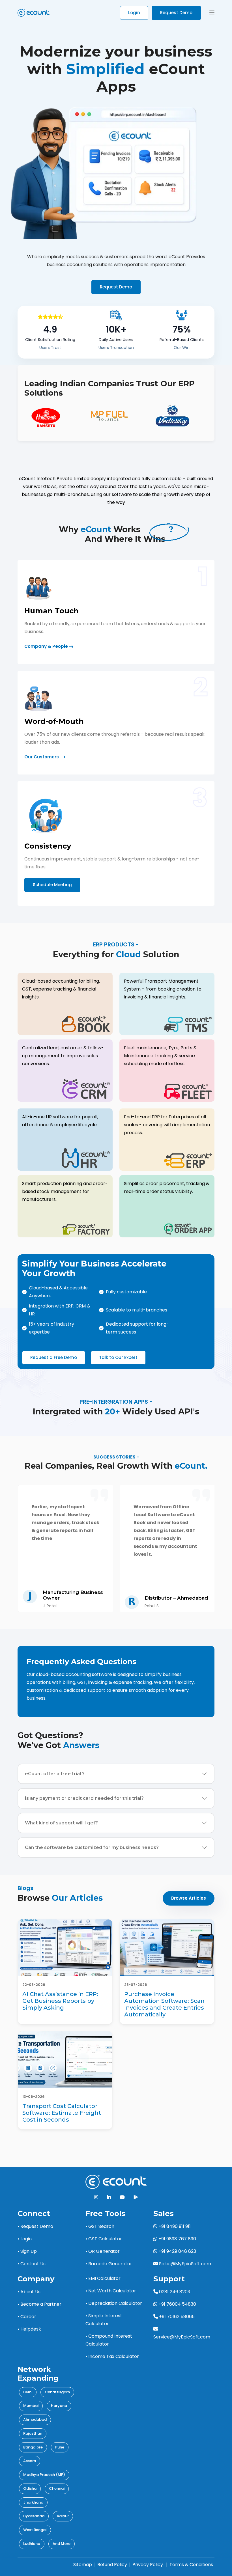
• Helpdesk (29, 2329)
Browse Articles (189, 1898)
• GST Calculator (104, 2239)
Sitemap (83, 2565)
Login (134, 13)
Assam (30, 2461)
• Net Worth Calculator (111, 2291)
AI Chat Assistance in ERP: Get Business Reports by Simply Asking (60, 2001)
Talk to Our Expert (118, 1357)
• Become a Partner (39, 2304)
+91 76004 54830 (177, 2304)
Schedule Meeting (52, 885)
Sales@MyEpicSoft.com (185, 2264)
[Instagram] (96, 2197)
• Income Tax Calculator (112, 2356)
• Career (27, 2317)
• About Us (29, 2292)
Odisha (30, 2488)
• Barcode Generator (109, 2264)
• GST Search (100, 2226)
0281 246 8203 (174, 2292)
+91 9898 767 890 (177, 2239)
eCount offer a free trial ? (55, 1774)
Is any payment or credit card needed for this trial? (84, 1798)
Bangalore (33, 2447)
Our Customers (42, 757)
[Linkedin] (109, 2197)
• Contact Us (32, 2264)
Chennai (57, 2488)
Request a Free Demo (54, 1357)
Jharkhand (33, 2502)
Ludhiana (32, 2544)
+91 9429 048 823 (177, 2251)
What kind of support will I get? (61, 1823)
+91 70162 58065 (176, 2317)
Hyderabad (34, 2516)
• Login (25, 2239)
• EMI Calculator (103, 2278)
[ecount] (116, 2181)
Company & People (46, 646)
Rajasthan (33, 2433)
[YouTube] (122, 2197)
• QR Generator (103, 2251)
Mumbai (31, 2406)
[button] (212, 13)
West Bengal (35, 2530)
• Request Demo (35, 2226)
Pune (60, 2447)
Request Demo (176, 13)
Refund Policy (112, 2565)
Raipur (63, 2516)
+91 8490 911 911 (174, 2226)
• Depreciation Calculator (114, 2303)
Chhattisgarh (57, 2392)
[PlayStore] (136, 2197)
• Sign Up (27, 2251)
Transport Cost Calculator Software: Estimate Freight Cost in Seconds (62, 2113)
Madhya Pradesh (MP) (44, 2475)
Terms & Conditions (191, 2565)
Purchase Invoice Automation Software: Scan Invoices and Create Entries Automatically (164, 2004)
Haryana (59, 2406)
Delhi (28, 2392)
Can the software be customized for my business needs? (92, 1847)
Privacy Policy (148, 2565)
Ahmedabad (35, 2419)
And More (62, 2544)
